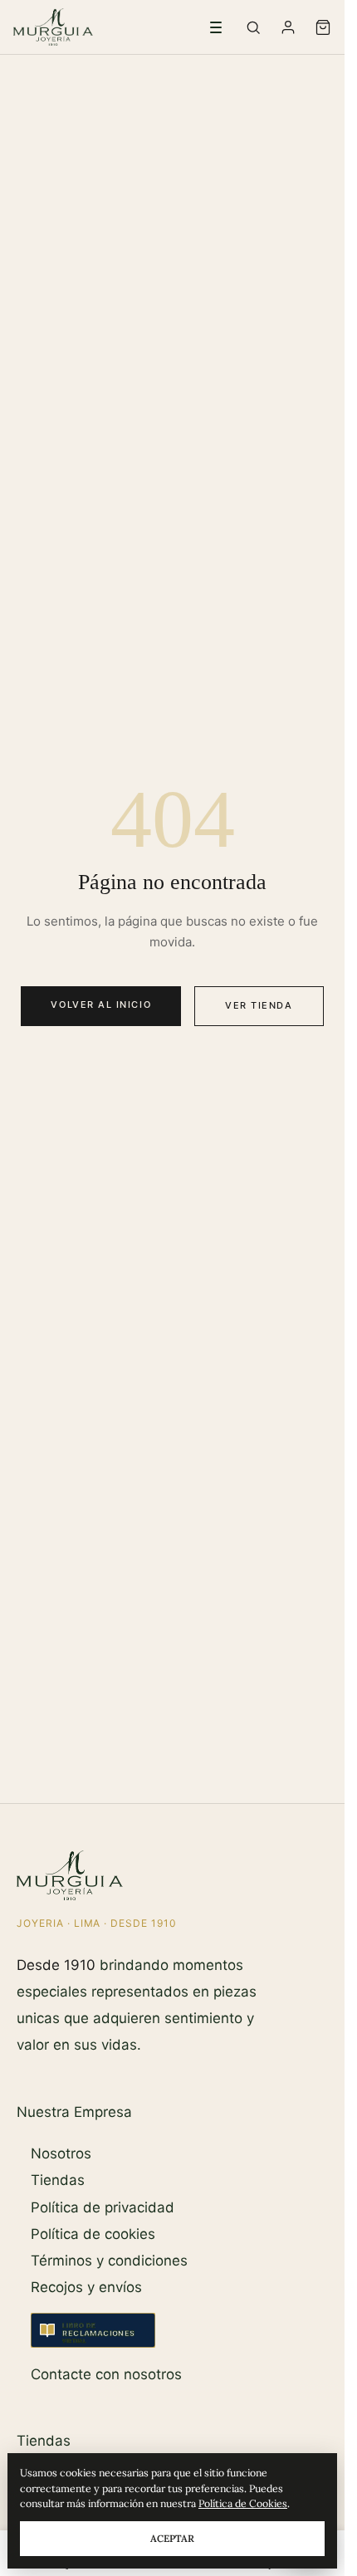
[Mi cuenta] (288, 27)
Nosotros (61, 2153)
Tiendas (58, 2180)
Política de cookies (93, 2234)
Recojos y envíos (86, 2287)
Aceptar (172, 2538)
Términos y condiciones (109, 2261)
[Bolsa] (323, 27)
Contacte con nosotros (106, 2374)
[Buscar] (253, 27)
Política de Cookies (243, 2503)
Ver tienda (259, 1005)
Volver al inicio (101, 1004)
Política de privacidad (103, 2207)
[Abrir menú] (216, 27)
